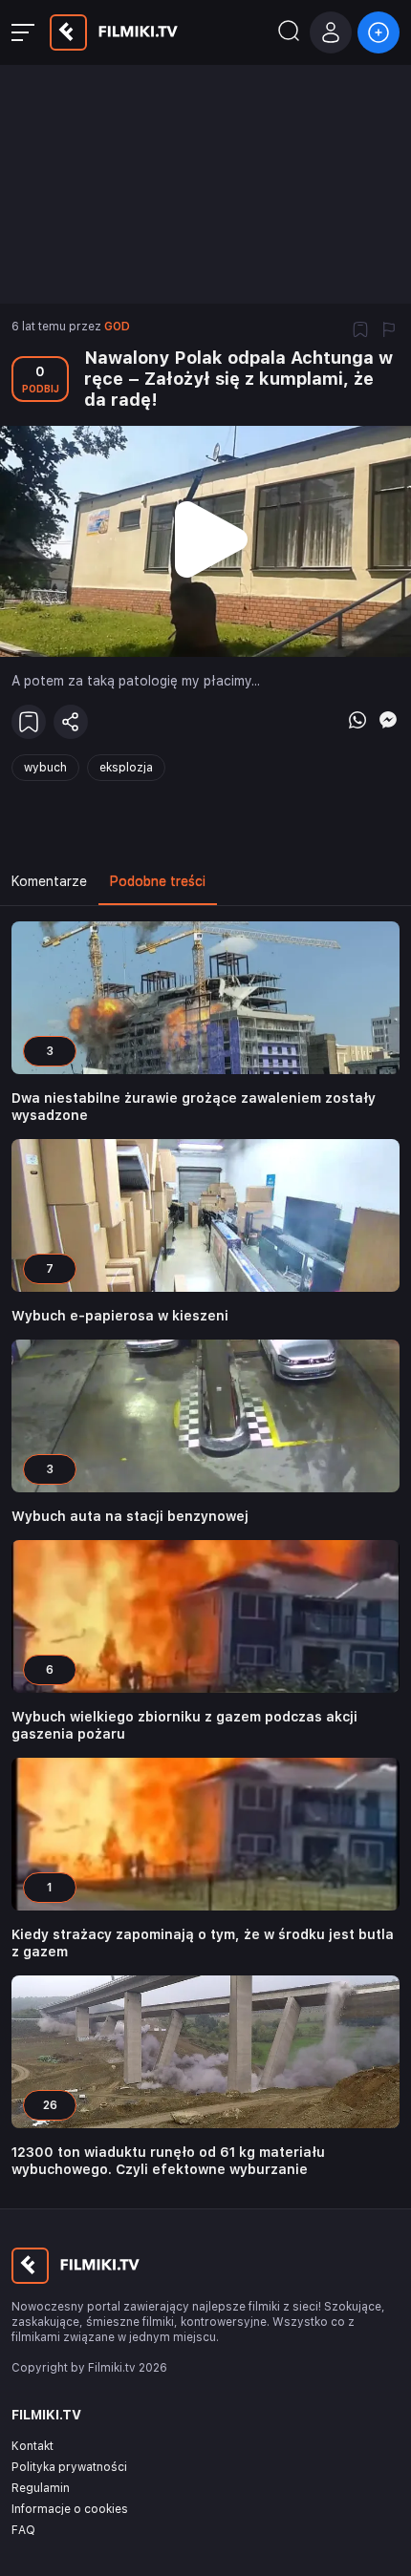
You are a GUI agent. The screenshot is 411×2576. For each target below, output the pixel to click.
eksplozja (126, 768)
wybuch (45, 768)
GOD (117, 327)
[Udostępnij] (71, 722)
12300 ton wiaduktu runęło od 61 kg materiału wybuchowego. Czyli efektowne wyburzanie (168, 2161)
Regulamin (41, 2488)
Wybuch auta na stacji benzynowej (130, 1516)
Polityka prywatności (69, 2467)
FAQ (23, 2530)
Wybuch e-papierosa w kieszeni (120, 1316)
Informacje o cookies (70, 2509)
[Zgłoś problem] (389, 331)
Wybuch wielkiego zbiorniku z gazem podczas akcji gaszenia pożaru (184, 1725)
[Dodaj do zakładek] (360, 331)
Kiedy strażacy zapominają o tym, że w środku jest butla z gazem (203, 1943)
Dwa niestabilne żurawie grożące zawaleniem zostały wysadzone (194, 1107)
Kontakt (32, 2446)
